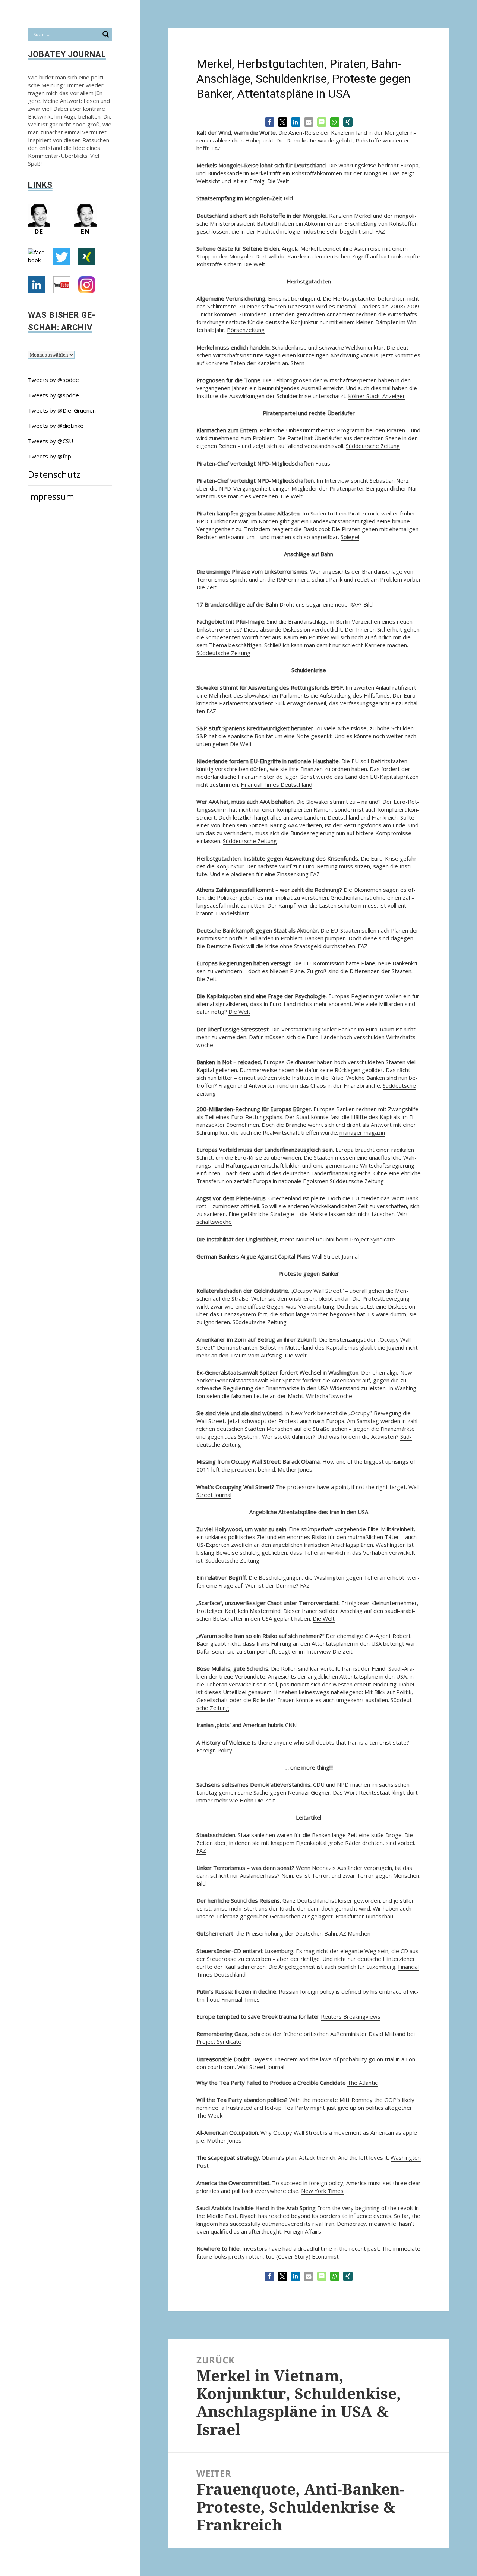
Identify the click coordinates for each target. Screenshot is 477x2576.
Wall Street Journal (335, 1256)
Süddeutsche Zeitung (373, 446)
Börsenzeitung (246, 330)
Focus (323, 463)
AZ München (355, 1933)
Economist (325, 2256)
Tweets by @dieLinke (56, 426)
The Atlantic (362, 2083)
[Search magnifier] (106, 34)
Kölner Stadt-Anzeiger (377, 396)
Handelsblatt (232, 913)
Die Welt (278, 181)
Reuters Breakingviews (351, 2016)
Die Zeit (206, 587)
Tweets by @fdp (50, 456)
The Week (209, 2115)
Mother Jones (295, 1469)
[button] (270, 122)
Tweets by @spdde (53, 380)
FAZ (216, 148)
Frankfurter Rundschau (364, 1916)
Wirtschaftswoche (329, 1396)
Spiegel (350, 537)
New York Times (322, 2191)
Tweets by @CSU (50, 441)
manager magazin (362, 1132)
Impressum (51, 496)
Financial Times (241, 1999)
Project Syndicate (372, 1239)
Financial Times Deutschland (277, 784)
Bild (288, 198)
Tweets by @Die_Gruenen (62, 410)
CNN (291, 1725)
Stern (298, 363)
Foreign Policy (214, 1750)
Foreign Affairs (303, 2231)
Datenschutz (54, 474)
